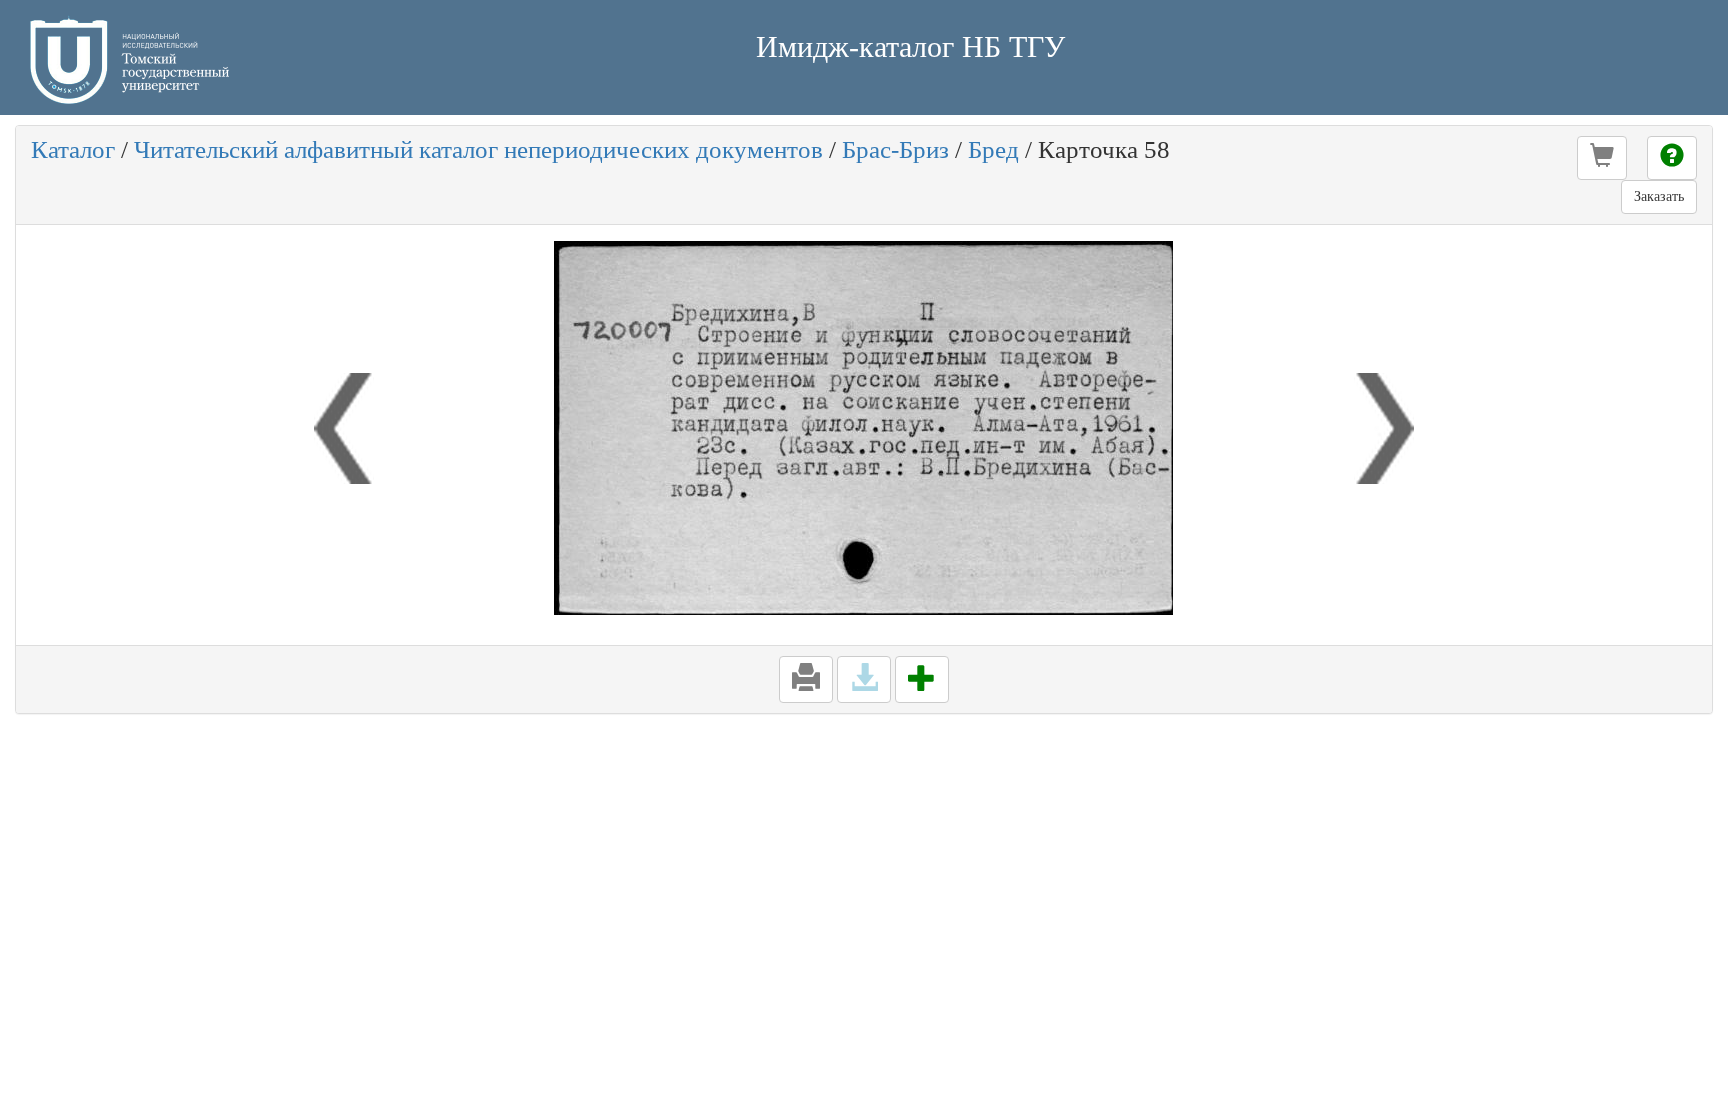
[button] (1602, 158)
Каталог (73, 149)
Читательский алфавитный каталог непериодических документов (478, 149)
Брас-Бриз (895, 149)
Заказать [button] (1659, 196)
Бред (993, 149)
